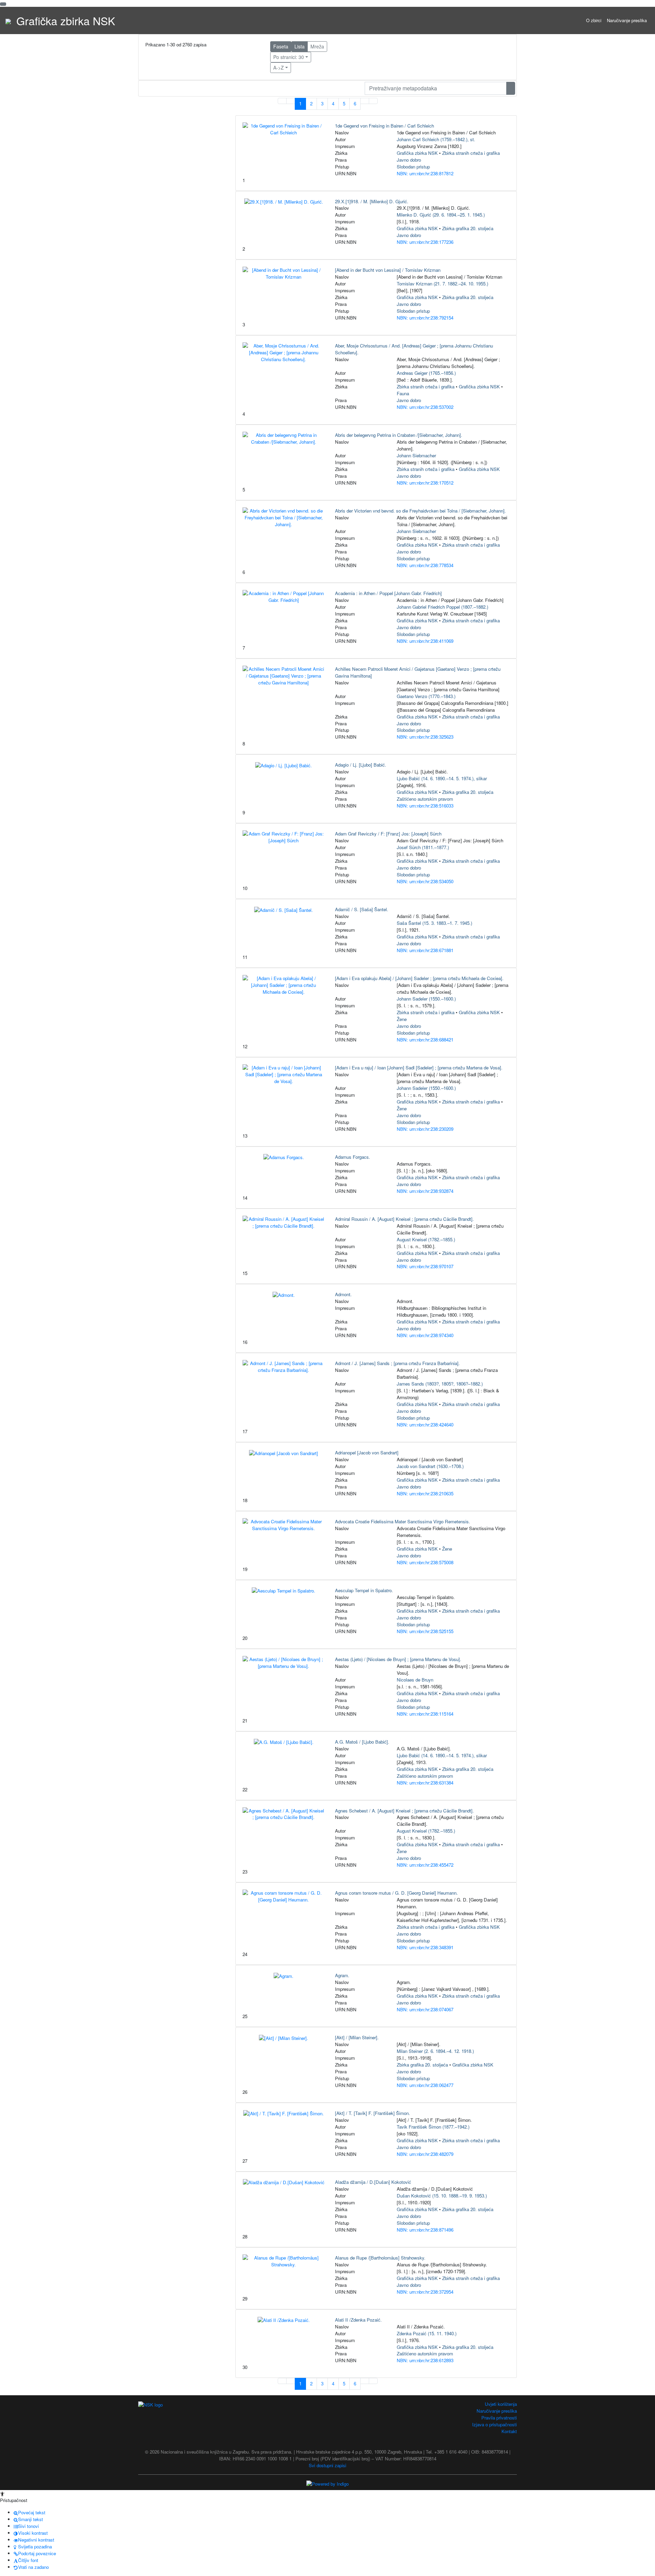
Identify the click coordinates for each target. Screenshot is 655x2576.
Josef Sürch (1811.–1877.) (423, 847)
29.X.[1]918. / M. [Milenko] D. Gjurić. (372, 201)
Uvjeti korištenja (501, 2404)
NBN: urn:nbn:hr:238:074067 (425, 2009)
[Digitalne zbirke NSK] (8, 20)
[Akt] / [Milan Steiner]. (357, 2037)
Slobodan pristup (413, 167)
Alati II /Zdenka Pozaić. (358, 2320)
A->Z (279, 68)
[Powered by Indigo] (327, 2483)
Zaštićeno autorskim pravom (425, 799)
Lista (300, 46)
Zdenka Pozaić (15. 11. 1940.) (427, 2333)
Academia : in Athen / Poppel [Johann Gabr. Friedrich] (388, 593)
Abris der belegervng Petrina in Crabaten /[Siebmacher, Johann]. (399, 435)
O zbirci (594, 20)
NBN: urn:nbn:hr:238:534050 (425, 881)
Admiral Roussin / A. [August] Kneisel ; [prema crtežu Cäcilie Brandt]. (404, 1219)
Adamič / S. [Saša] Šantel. (362, 909)
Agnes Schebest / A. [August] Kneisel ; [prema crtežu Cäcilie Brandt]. (404, 1811)
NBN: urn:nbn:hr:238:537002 (425, 407)
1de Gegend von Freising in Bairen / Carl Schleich (384, 126)
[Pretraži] (511, 88)
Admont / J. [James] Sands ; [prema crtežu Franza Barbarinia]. (397, 1363)
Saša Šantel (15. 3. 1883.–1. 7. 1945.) (434, 923)
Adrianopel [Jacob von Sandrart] (367, 1453)
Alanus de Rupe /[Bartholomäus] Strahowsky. (380, 2258)
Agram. (342, 1975)
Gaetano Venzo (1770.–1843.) (426, 696)
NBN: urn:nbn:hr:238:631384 (425, 1783)
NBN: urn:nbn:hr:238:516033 (425, 806)
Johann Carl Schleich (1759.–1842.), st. (436, 139)
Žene (402, 1019)
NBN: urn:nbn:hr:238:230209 (425, 1129)
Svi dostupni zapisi (327, 2465)
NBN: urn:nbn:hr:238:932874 (425, 1191)
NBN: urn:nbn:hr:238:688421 (425, 1040)
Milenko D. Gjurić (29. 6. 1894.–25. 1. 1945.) (441, 215)
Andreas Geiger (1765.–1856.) (426, 373)
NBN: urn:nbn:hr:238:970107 (425, 1266)
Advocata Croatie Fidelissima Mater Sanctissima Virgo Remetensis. (403, 1521)
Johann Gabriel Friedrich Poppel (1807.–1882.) (442, 607)
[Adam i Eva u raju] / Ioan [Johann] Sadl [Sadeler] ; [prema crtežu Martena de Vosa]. (419, 1068)
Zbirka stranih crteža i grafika (471, 153)
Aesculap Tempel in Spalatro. (364, 1590)
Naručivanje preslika (627, 20)
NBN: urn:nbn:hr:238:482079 (425, 2154)
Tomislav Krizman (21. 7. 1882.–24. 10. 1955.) (442, 284)
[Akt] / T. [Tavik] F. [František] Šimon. (373, 2113)
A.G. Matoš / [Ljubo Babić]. (362, 1742)
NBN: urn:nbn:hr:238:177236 (425, 242)
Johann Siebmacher (416, 455)
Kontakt (509, 2431)
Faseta (281, 46)
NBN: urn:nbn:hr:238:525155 (425, 1631)
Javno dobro (409, 160)
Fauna (403, 393)
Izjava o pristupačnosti (494, 2424)
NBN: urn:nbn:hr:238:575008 (425, 1562)
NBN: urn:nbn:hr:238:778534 (425, 565)
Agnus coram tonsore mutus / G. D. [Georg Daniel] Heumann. (396, 1893)
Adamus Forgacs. (353, 1157)
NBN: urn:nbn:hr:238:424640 (425, 1425)
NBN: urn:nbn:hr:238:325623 (425, 737)
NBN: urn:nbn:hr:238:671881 (425, 950)
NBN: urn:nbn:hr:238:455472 (425, 1865)
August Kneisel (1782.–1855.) (426, 1239)
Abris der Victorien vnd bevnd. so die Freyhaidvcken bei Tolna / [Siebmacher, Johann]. (420, 511)
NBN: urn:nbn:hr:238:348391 (425, 1947)
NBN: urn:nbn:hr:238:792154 (425, 318)
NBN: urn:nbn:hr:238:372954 (425, 2292)
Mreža (317, 46)
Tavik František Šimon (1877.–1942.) (433, 2127)
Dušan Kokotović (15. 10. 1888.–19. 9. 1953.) (442, 2196)
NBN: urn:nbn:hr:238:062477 (425, 2085)
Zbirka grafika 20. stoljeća (468, 228)
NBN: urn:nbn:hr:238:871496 (425, 2230)
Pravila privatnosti (499, 2418)
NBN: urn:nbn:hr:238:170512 (425, 483)
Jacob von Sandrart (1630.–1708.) (430, 1466)
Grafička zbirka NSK (417, 153)
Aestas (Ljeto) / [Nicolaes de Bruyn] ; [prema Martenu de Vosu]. (398, 1659)
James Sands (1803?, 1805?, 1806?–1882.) (440, 1384)
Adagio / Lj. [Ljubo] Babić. (361, 765)
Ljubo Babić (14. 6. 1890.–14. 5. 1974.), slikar (442, 778)
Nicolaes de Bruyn (415, 1680)
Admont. (343, 1294)
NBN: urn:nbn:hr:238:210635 (425, 1493)
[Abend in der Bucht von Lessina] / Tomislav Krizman (388, 270)
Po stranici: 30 (289, 57)
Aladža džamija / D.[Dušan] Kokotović (373, 2182)
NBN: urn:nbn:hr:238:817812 (425, 173)
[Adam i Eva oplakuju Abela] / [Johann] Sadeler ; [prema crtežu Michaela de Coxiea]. (419, 978)
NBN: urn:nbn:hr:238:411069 (425, 641)
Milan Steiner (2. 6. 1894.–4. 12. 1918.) (435, 2051)
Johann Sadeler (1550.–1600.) (426, 999)
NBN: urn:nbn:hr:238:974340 (425, 1335)
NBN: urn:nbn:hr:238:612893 (425, 2360)
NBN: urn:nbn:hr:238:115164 (425, 1714)
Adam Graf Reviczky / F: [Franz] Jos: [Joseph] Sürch (388, 834)
